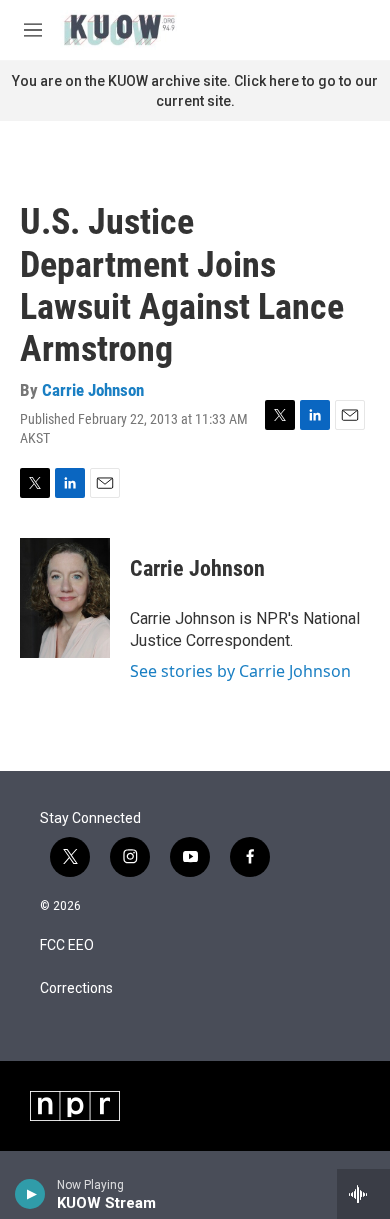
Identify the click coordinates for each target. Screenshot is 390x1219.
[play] (30, 1194)
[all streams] (363, 1194)
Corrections (76, 988)
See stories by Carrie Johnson (240, 671)
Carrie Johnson (93, 390)
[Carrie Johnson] (65, 598)
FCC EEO (67, 945)
